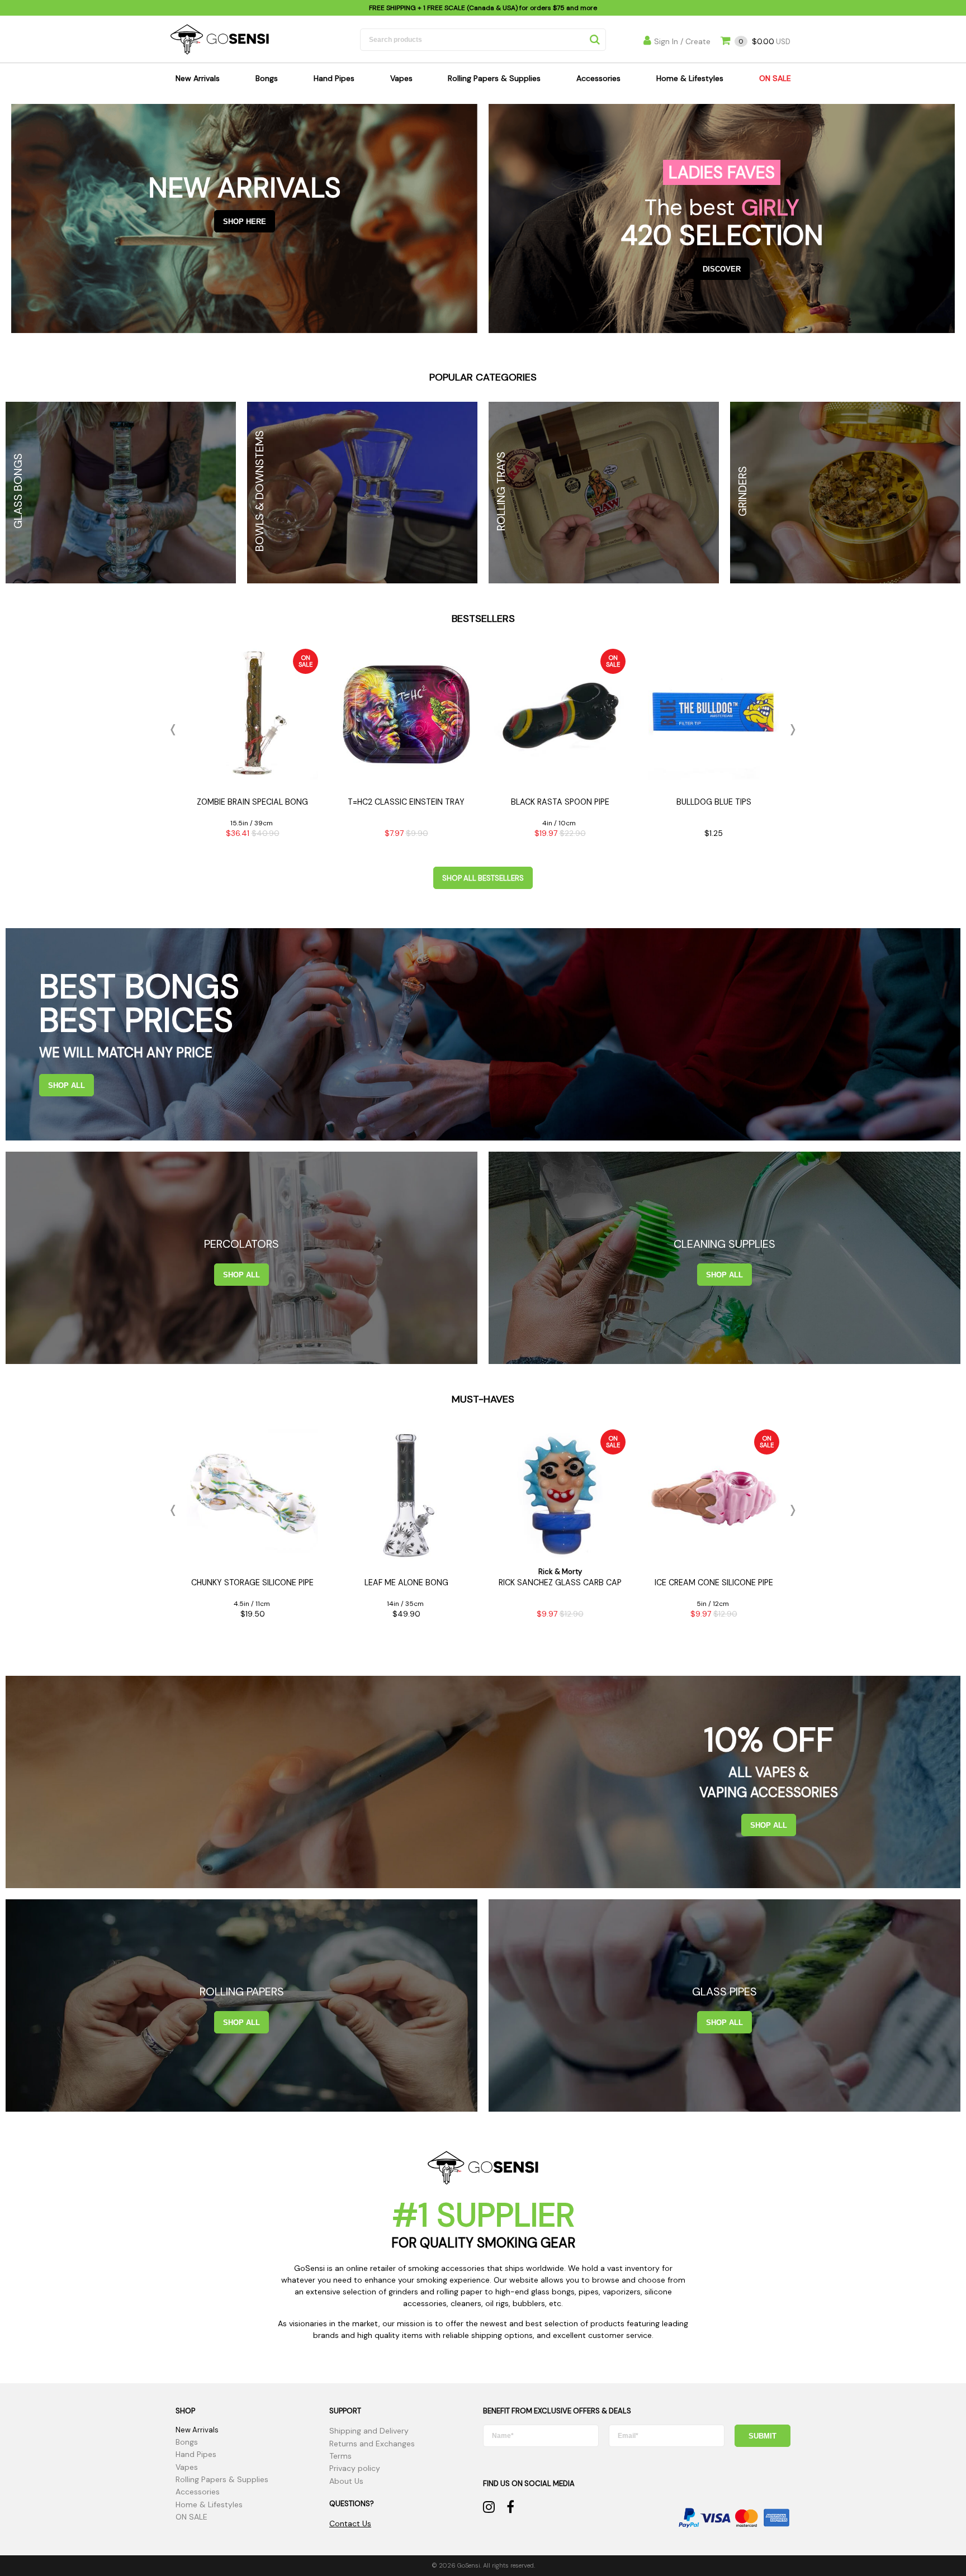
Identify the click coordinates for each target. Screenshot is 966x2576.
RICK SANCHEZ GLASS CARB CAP (560, 1582)
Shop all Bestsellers (483, 878)
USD (764, 42)
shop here (245, 222)
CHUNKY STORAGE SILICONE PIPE (252, 1582)
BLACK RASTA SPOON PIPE (560, 802)
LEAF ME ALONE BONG (406, 1582)
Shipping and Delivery (369, 2431)
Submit (763, 2436)
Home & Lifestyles (690, 78)
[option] (252, 747)
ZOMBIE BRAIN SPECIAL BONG (252, 802)
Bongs (267, 78)
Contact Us (350, 2523)
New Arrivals (198, 78)
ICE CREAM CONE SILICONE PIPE (714, 1582)
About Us (346, 2481)
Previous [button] (176, 730)
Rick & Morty (560, 1572)
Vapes (401, 78)
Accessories (598, 78)
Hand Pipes (334, 78)
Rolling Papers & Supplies (494, 78)
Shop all (67, 1085)
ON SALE (775, 78)
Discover (722, 269)
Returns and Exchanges (372, 2444)
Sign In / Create (682, 41)
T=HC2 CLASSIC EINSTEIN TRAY (406, 802)
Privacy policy (355, 2468)
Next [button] (790, 730)
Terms (340, 2456)
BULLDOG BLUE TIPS (714, 802)
